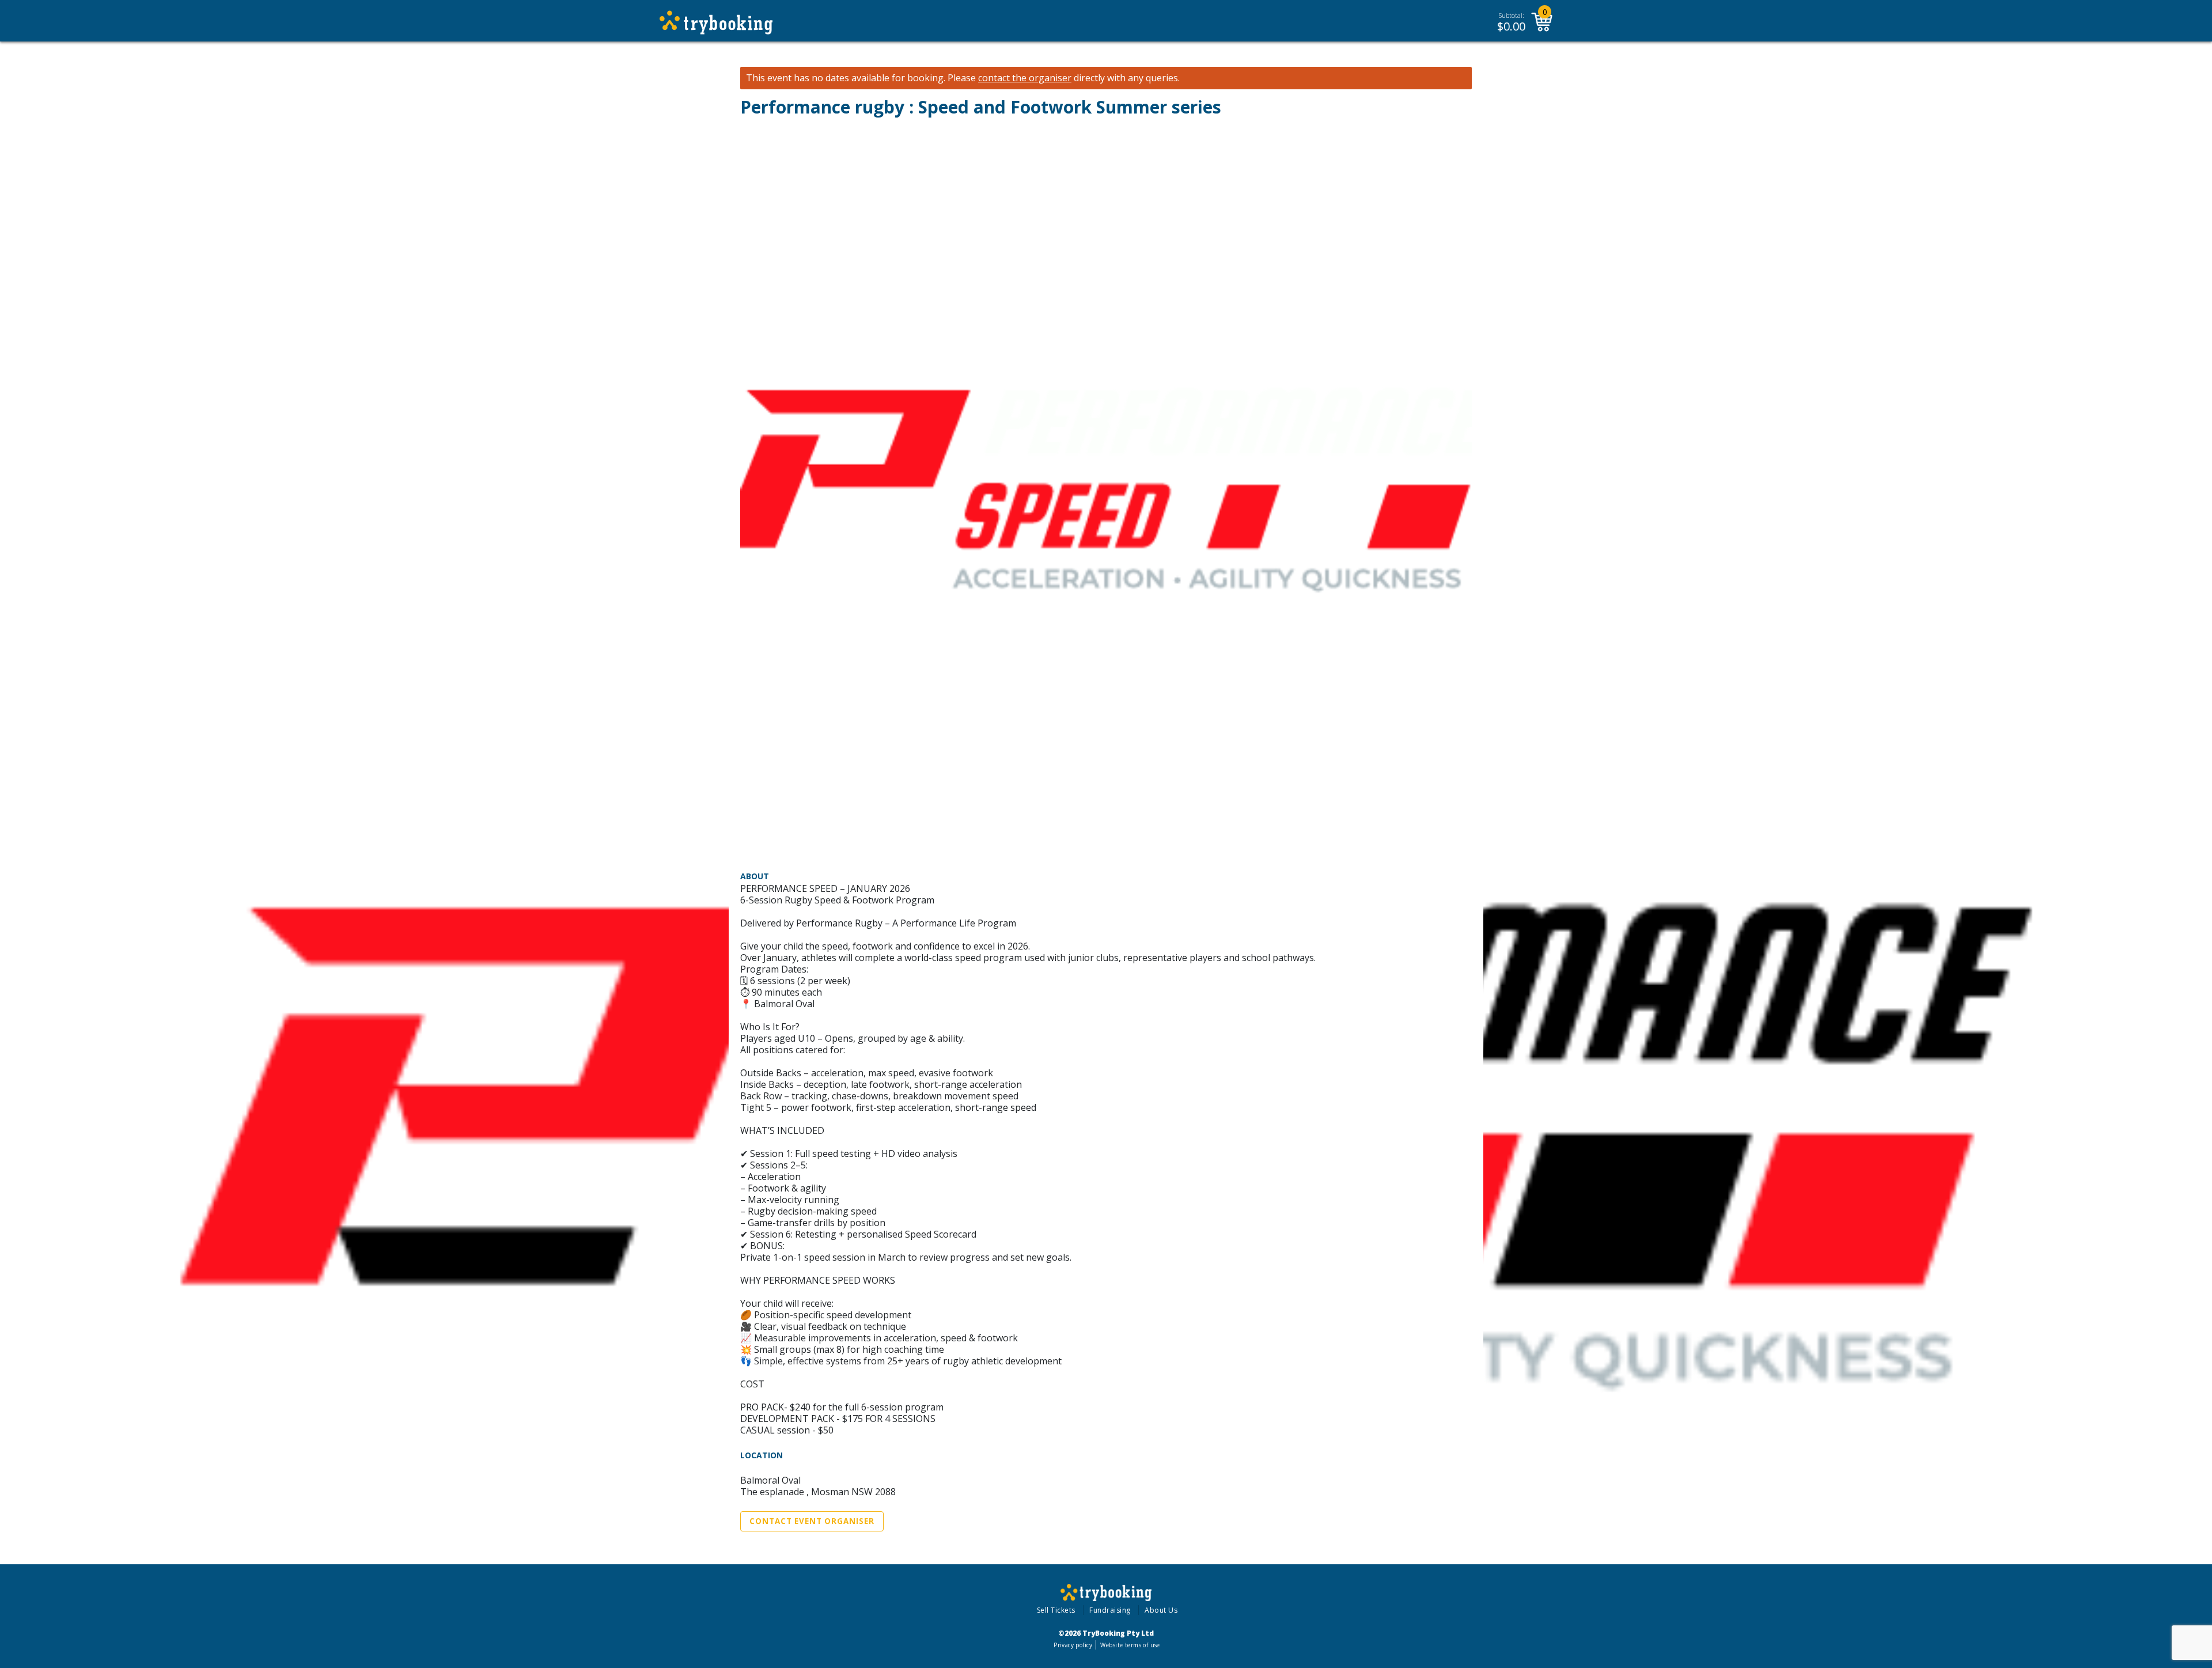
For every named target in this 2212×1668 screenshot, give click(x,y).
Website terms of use (1130, 1645)
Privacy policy (1073, 1645)
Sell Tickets (1056, 1610)
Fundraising (1110, 1610)
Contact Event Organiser (812, 1521)
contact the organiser (1025, 78)
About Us (1161, 1610)
